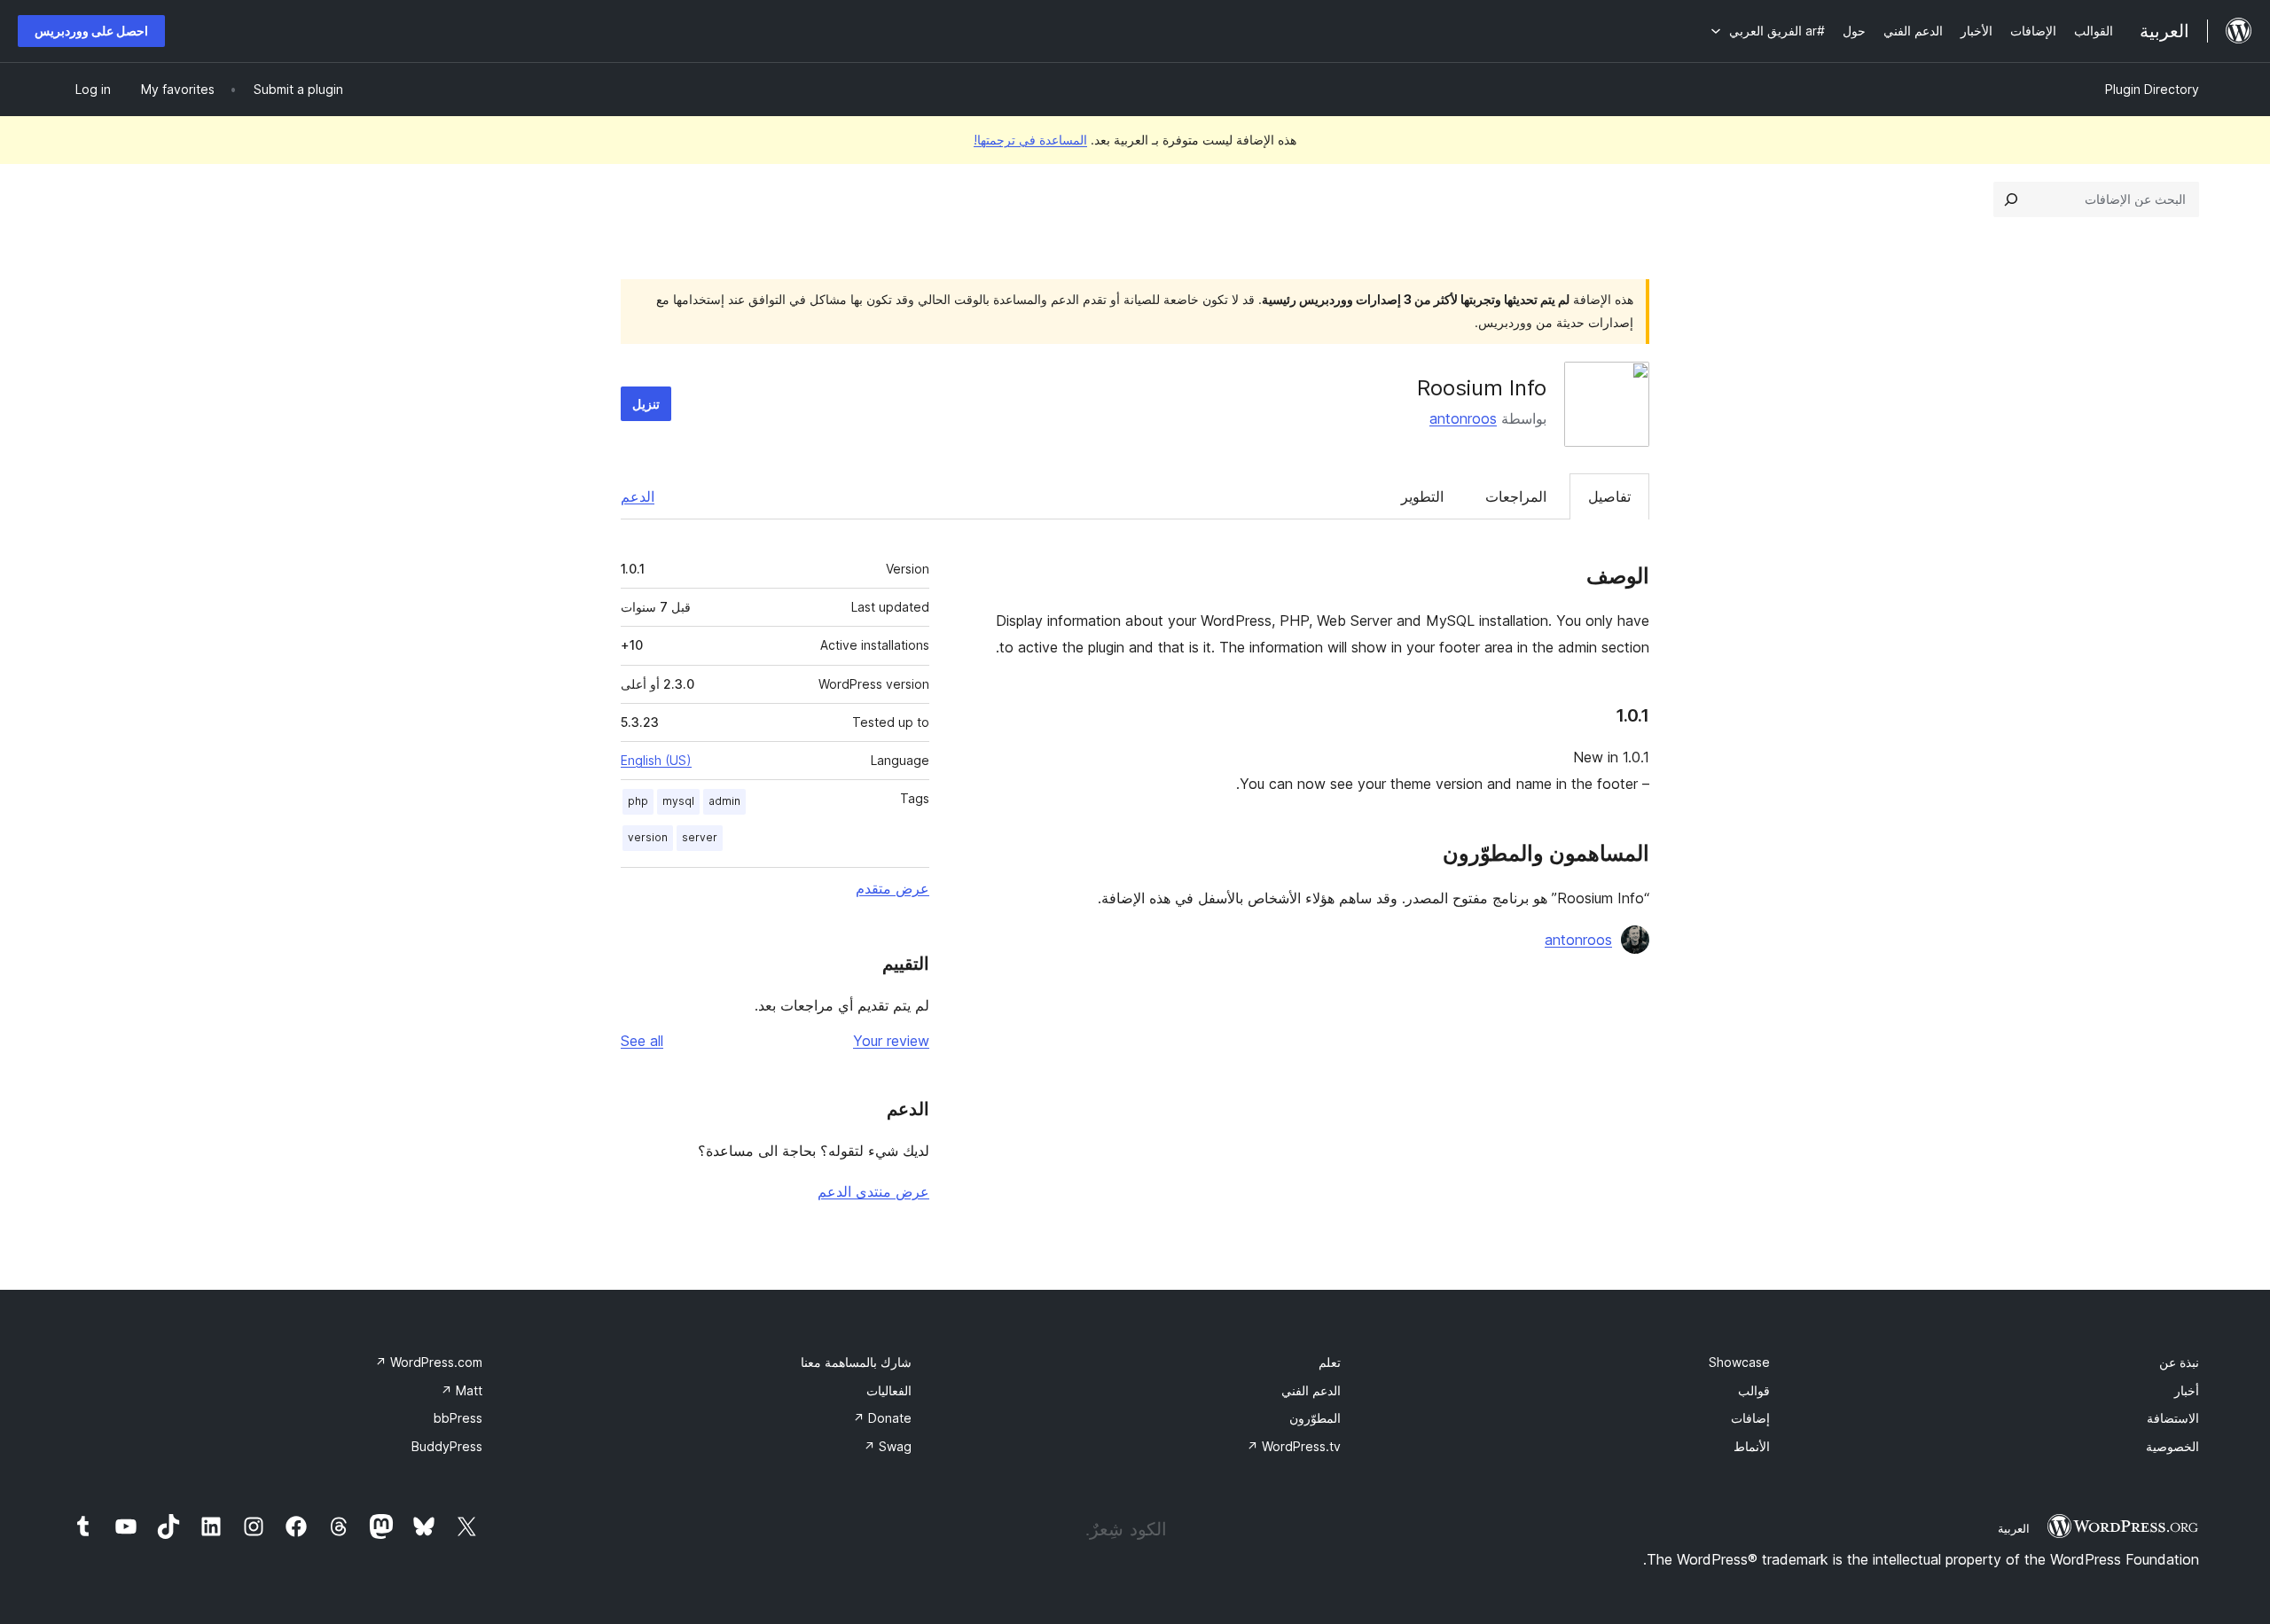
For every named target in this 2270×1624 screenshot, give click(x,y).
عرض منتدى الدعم (873, 1191)
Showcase (1739, 1362)
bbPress (458, 1418)
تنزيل (646, 404)
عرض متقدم (892, 888)
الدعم (638, 496)
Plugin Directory (2152, 89)
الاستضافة (2173, 1418)
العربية (2014, 1528)
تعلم (1330, 1362)
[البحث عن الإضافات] (2011, 199)
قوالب (1754, 1390)
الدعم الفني (1311, 1390)
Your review (891, 1041)
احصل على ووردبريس (91, 31)
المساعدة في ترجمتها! (1030, 140)
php (638, 801)
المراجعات (1516, 496)
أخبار (2187, 1390)
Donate (882, 1418)
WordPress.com (429, 1362)
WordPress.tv (1294, 1446)
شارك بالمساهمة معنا (856, 1362)
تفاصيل (1609, 496)
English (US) (656, 760)
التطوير (1422, 496)
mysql (678, 801)
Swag (888, 1446)
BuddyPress (447, 1446)
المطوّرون (1315, 1418)
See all (642, 1041)
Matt (462, 1390)
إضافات (1750, 1418)
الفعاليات (889, 1390)
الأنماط (1752, 1446)
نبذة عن (2179, 1362)
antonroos (1463, 418)
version (648, 837)
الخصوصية (2172, 1446)
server (700, 837)
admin (724, 801)
